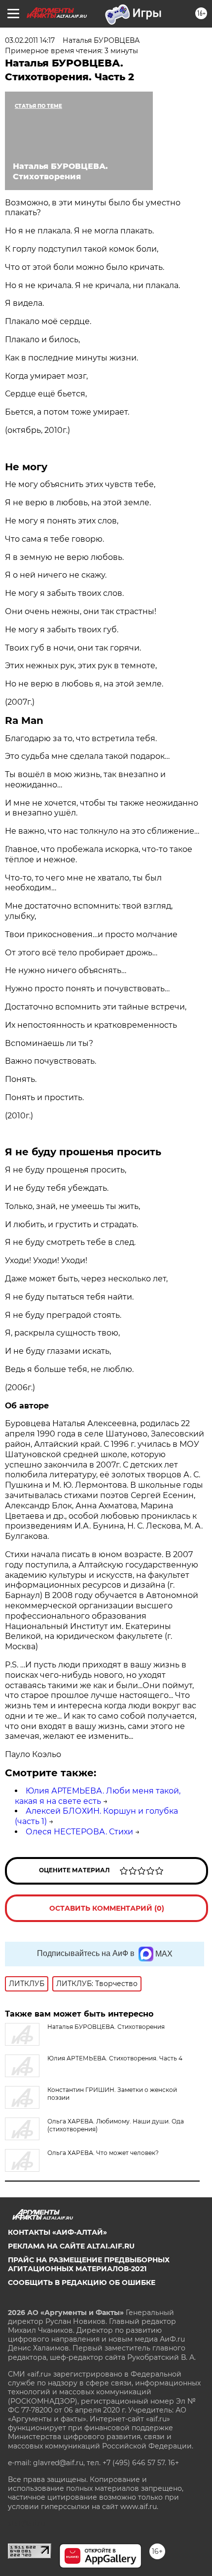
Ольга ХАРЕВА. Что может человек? (103, 2153)
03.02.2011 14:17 (30, 40)
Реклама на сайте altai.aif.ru (71, 2246)
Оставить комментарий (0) (107, 1908)
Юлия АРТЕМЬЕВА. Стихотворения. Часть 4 (115, 2058)
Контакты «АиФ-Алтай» (57, 2232)
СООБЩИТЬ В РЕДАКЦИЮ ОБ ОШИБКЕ (82, 2283)
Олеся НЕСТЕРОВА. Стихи (79, 1832)
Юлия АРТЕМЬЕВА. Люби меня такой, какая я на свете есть (98, 1796)
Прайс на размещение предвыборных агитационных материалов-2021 (89, 2264)
